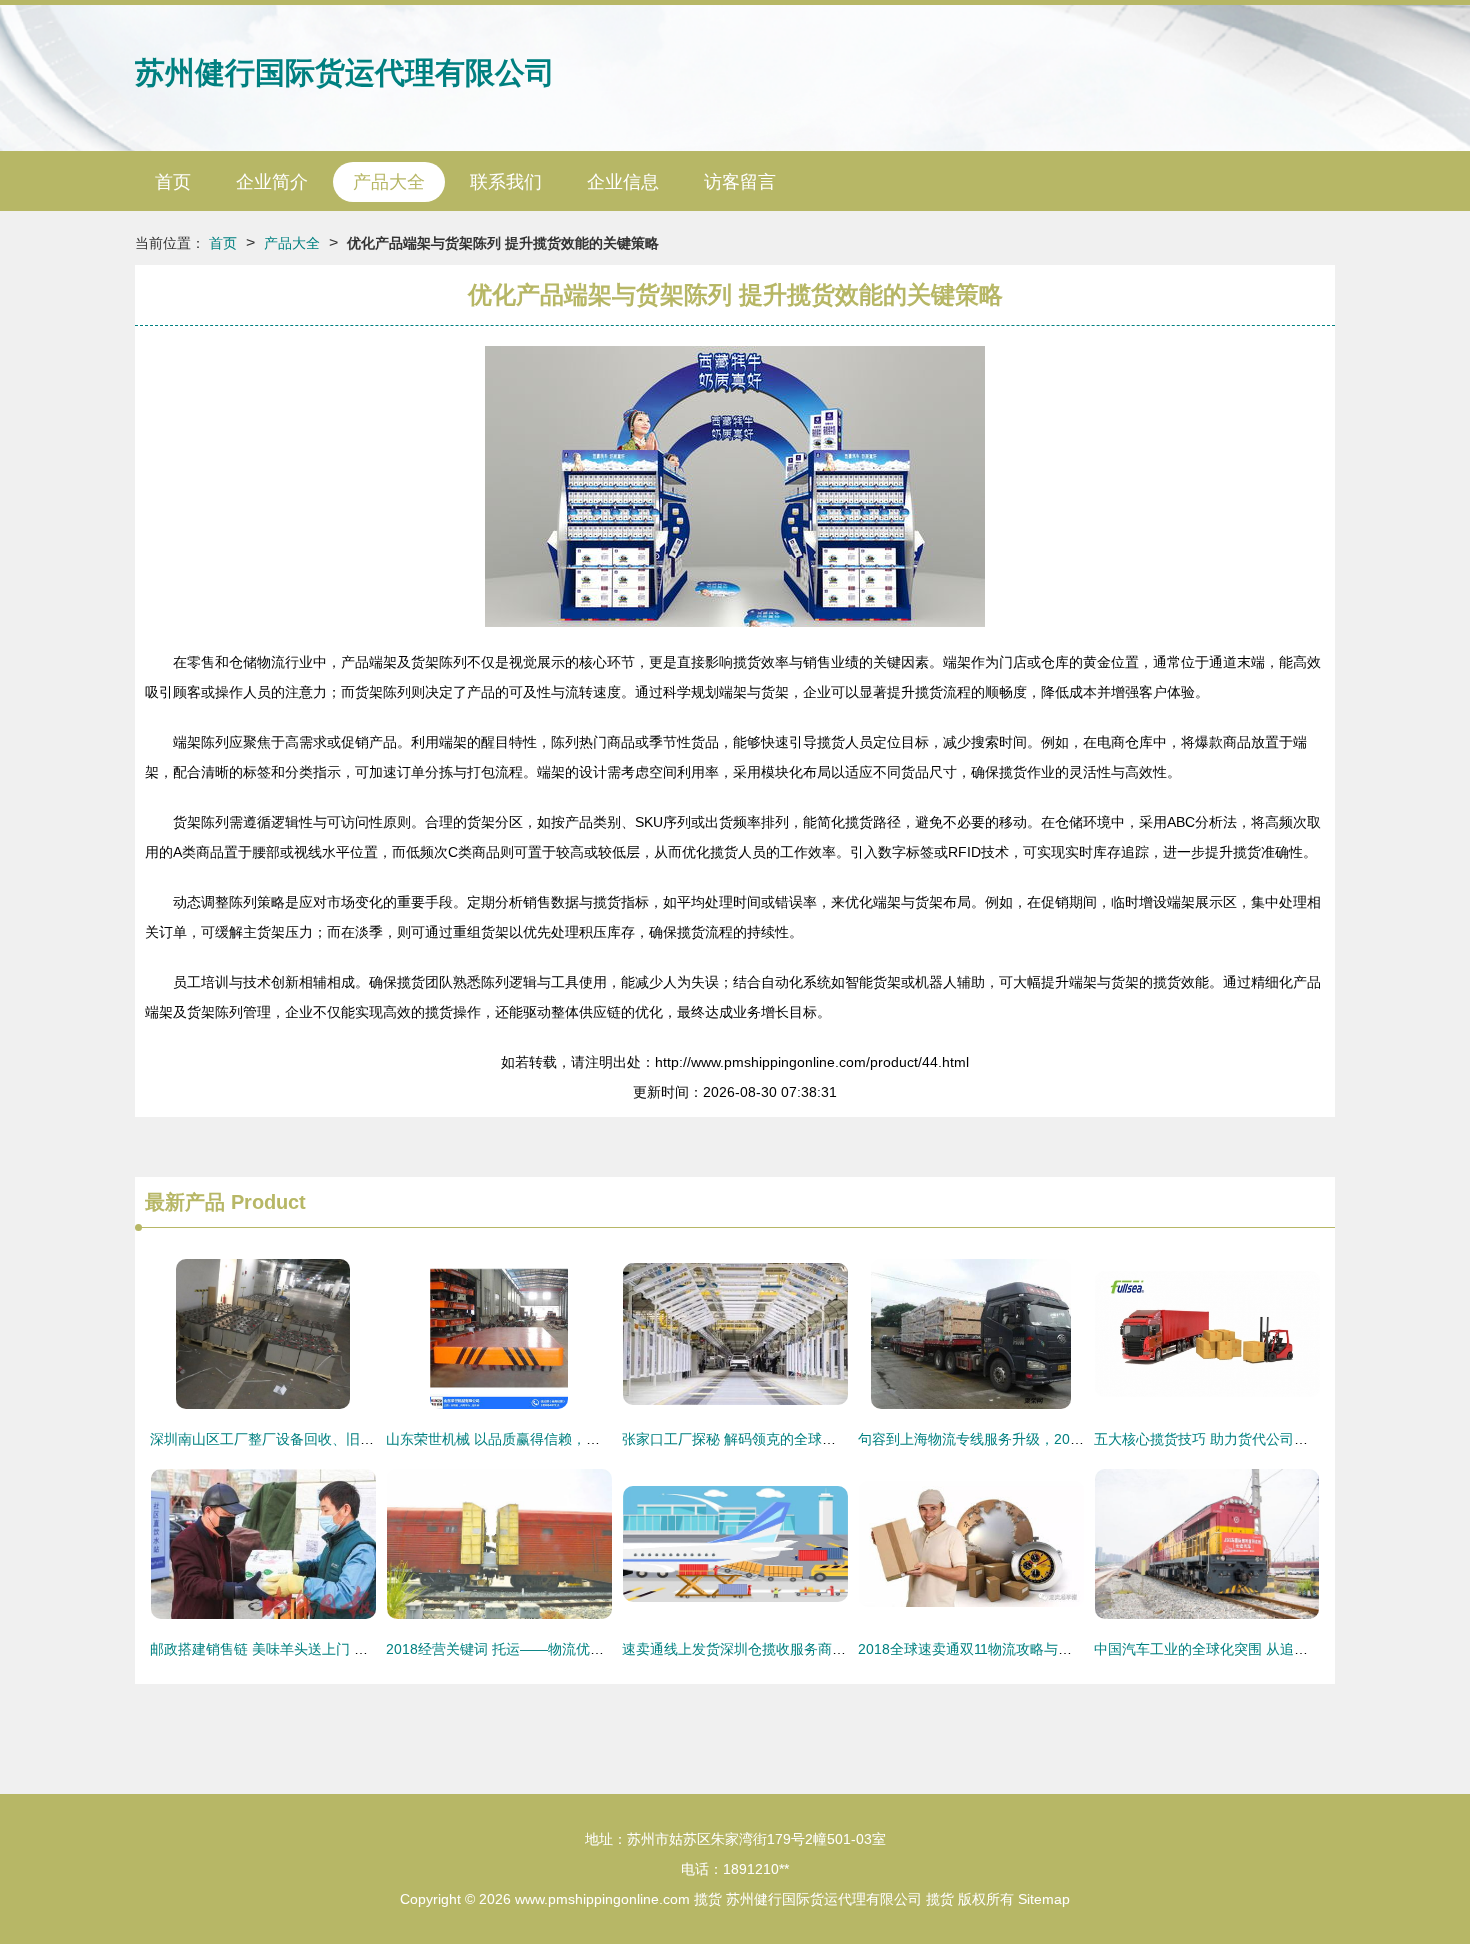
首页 (173, 182)
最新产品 (185, 1202)
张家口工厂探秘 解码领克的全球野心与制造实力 (771, 1439)
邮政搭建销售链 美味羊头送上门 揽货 (266, 1649)
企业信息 (623, 182)
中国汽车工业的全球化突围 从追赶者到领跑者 (1236, 1649)
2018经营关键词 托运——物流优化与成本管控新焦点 (551, 1649)
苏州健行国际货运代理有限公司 (345, 72)
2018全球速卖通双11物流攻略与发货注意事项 (1000, 1649)
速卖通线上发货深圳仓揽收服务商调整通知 (755, 1649)
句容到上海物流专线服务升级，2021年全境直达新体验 (1028, 1439)
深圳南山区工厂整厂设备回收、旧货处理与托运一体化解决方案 (346, 1439)
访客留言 (740, 182)
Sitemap (1044, 1899)
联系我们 (506, 182)
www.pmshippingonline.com (602, 1899)
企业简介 (272, 182)
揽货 (708, 1899)
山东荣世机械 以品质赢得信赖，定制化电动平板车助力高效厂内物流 (598, 1439)
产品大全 (389, 182)
